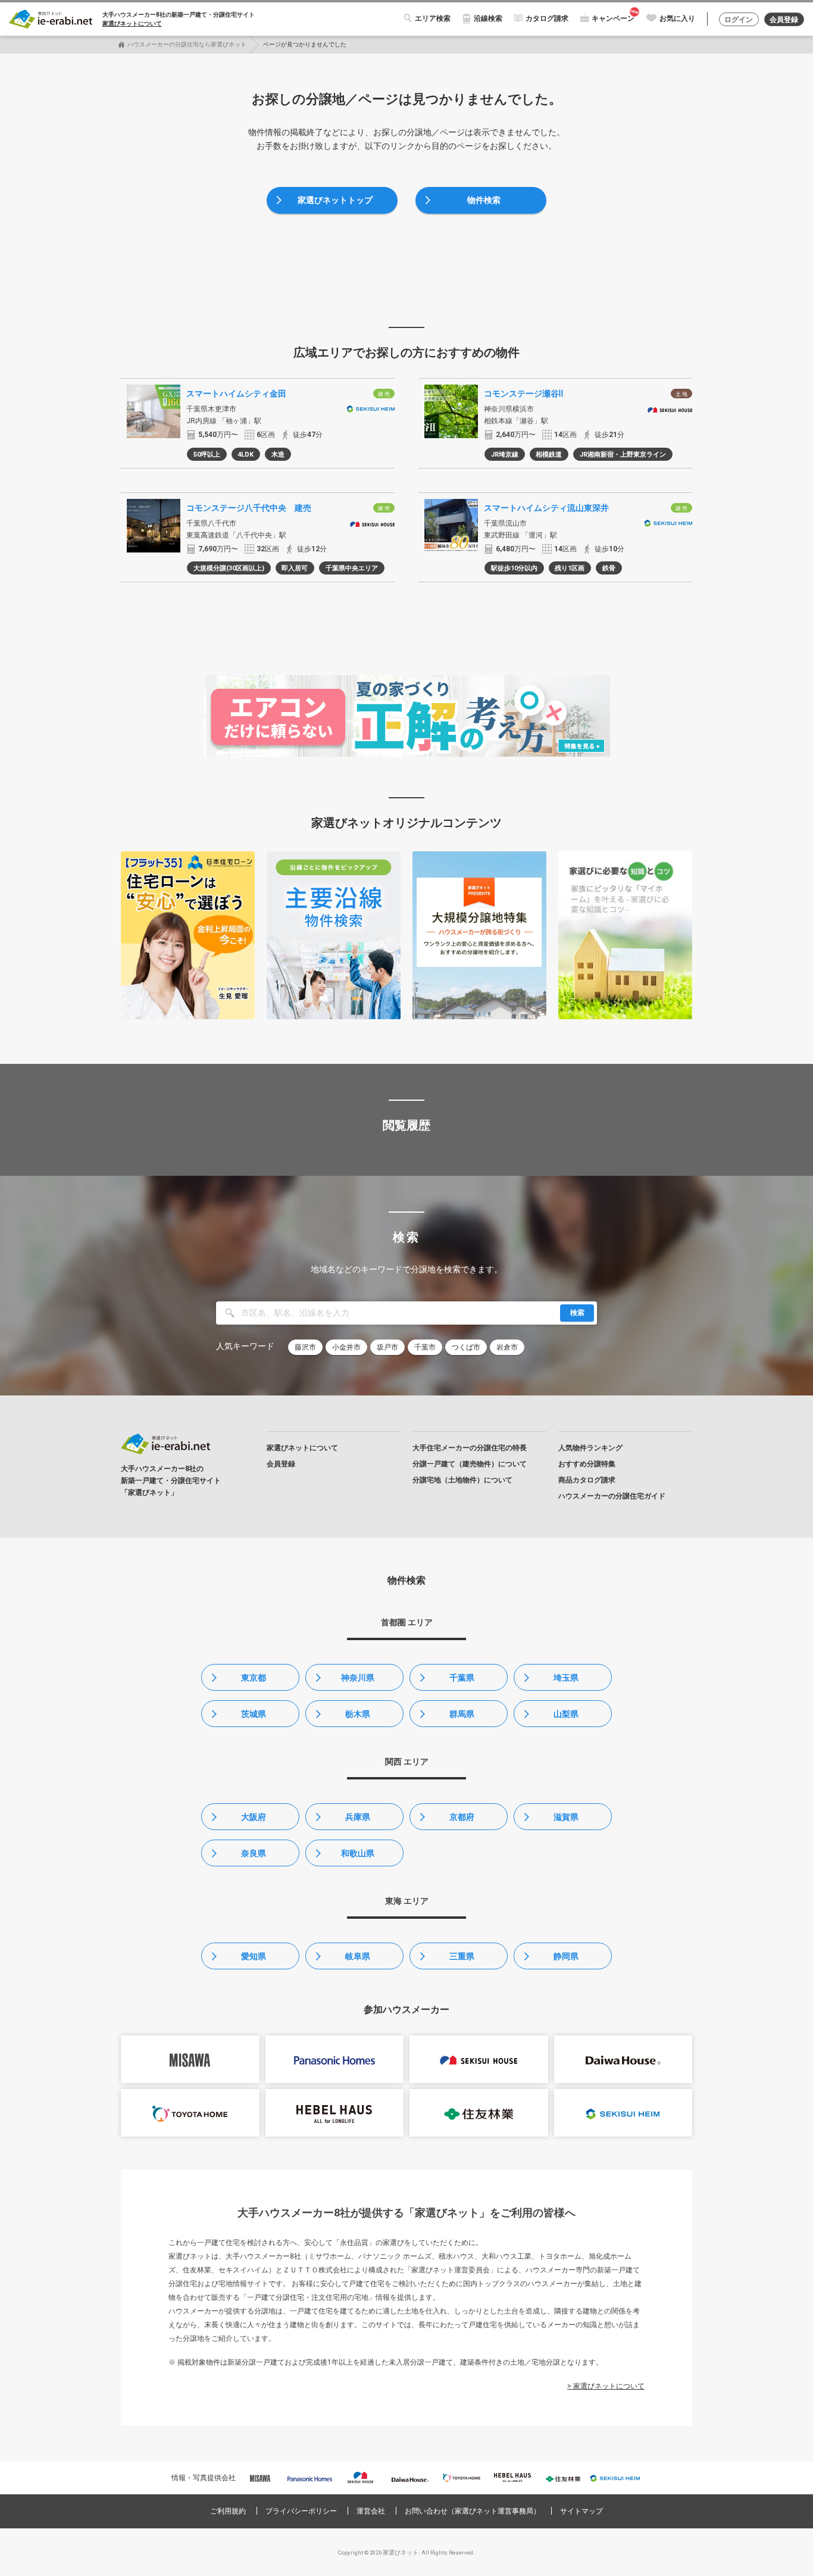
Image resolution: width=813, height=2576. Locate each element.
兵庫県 (358, 1817)
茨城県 (254, 1714)
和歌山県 (358, 1853)
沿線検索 (488, 18)
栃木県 (358, 1714)
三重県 (462, 1956)
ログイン (739, 20)
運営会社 (371, 2511)
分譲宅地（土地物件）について (462, 1480)
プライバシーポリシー (301, 2511)
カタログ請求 (547, 18)
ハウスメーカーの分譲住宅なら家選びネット (187, 44)
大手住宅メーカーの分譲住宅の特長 (470, 1448)
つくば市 (466, 1347)
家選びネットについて (132, 24)
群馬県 (462, 1714)
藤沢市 (305, 1347)
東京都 (254, 1678)
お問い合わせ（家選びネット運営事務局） (473, 2511)
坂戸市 (387, 1347)
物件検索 (484, 200)
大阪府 (254, 1817)
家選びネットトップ (335, 200)
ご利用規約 (228, 2511)
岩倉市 (507, 1347)
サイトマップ (581, 2511)
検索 (577, 1313)
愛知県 (254, 1956)
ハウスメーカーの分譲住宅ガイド (612, 1496)
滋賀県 (566, 1817)
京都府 (462, 1817)
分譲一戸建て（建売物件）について (470, 1464)
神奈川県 (358, 1678)
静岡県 (566, 1956)
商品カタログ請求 (587, 1480)
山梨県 (566, 1714)
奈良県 (254, 1853)
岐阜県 (358, 1956)
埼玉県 (566, 1678)
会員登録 (784, 20)
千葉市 (425, 1347)
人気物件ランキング (590, 1448)
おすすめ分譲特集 (587, 1464)
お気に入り (677, 18)
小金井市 (346, 1347)
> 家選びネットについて (606, 2386)
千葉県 (462, 1678)
